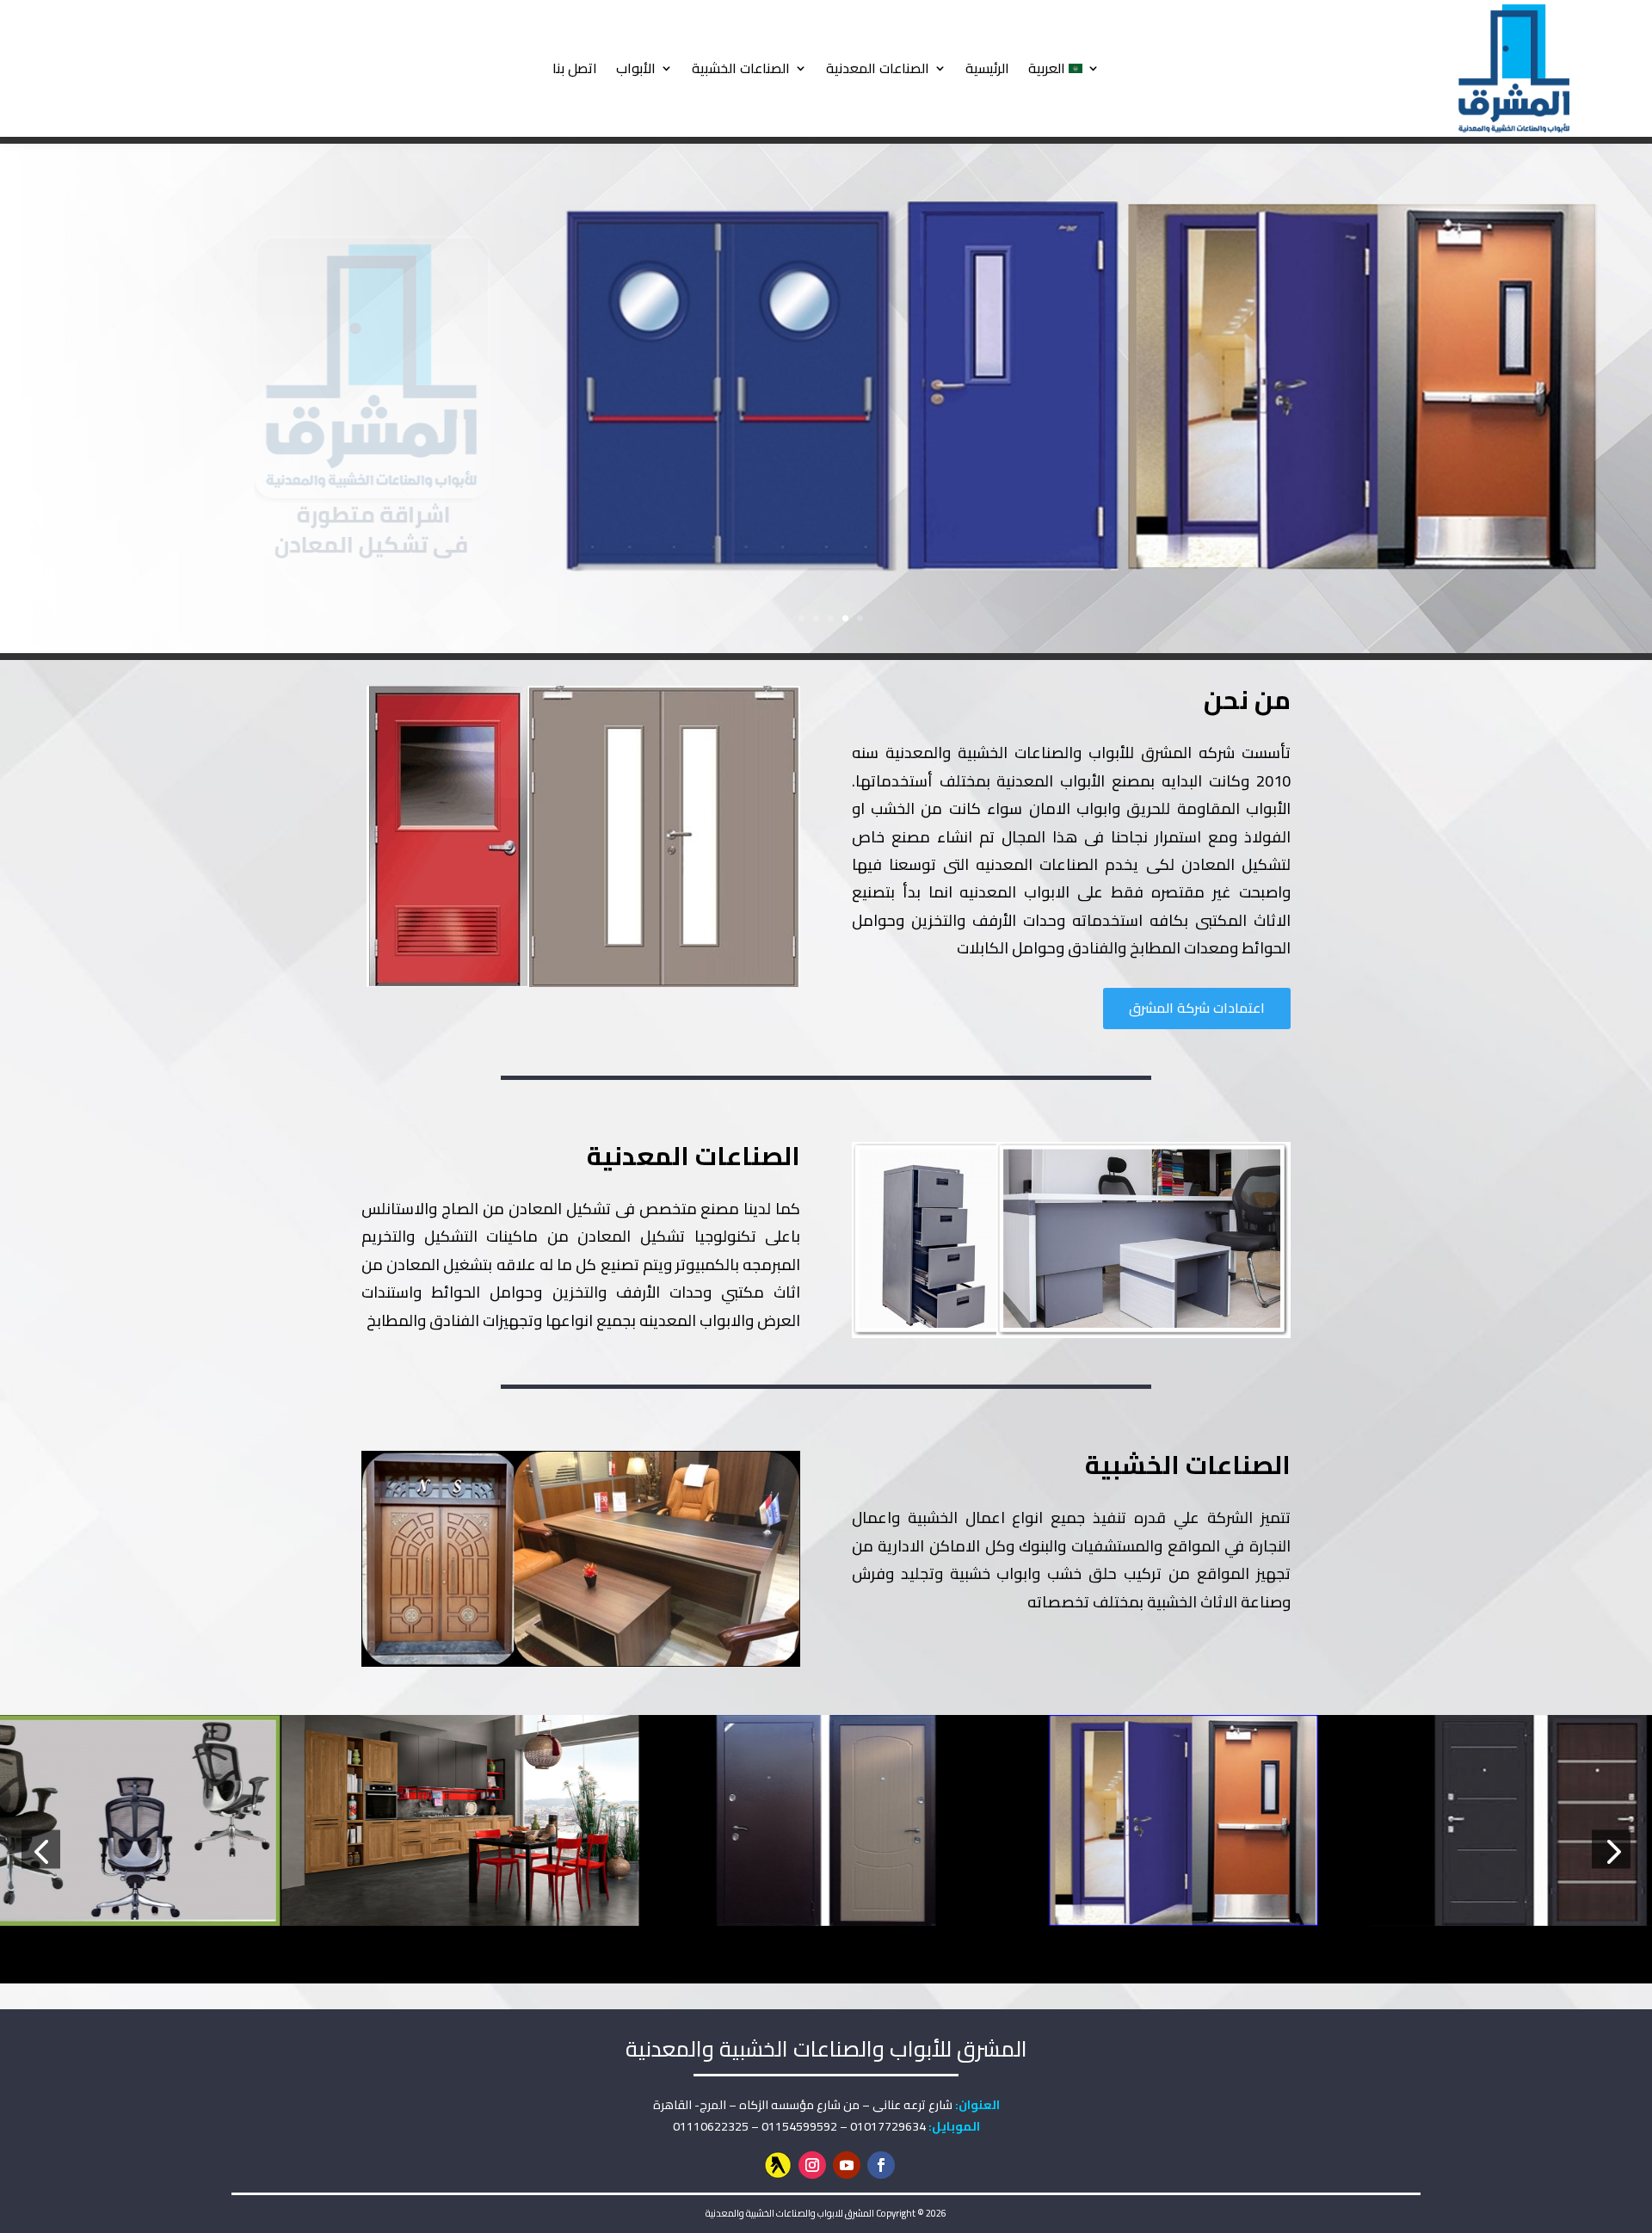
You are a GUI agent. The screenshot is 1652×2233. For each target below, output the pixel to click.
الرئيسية (987, 68)
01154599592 (799, 2126)
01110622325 (711, 2126)
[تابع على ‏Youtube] (847, 2165)
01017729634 (888, 2126)
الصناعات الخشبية (741, 68)
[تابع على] (778, 2165)
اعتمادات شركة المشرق (1197, 1008)
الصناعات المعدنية (878, 68)
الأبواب (636, 68)
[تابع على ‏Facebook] (881, 2165)
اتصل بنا (575, 68)
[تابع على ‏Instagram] (812, 2165)
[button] (41, 1850)
